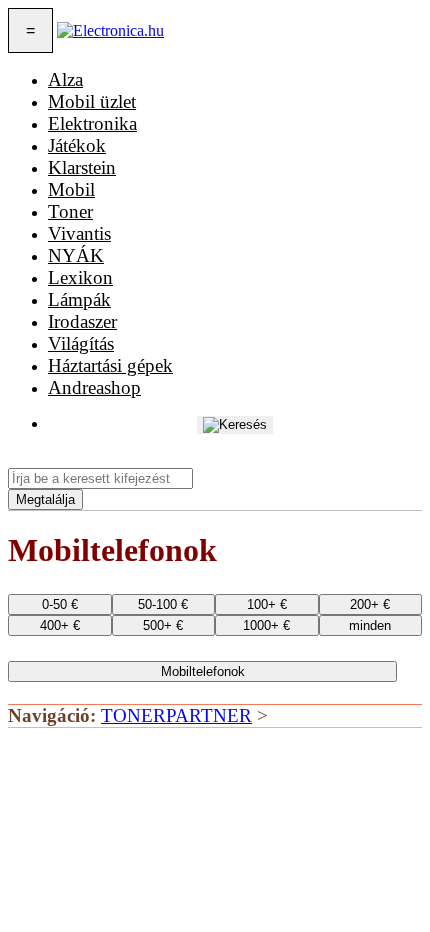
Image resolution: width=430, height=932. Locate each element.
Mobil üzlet (92, 101)
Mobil (71, 189)
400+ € (60, 625)
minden (370, 625)
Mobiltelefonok (203, 671)
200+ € (370, 604)
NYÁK (76, 255)
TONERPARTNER (176, 715)
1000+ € (266, 625)
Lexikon (80, 277)
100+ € (267, 604)
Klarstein (82, 167)
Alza (65, 79)
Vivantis (79, 233)
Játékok (77, 145)
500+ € (163, 625)
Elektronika (92, 123)
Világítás (81, 343)
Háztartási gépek (110, 365)
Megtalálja (45, 499)
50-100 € (163, 604)
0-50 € (60, 604)
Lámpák (79, 299)
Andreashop (94, 387)
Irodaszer (82, 321)
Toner (70, 211)
